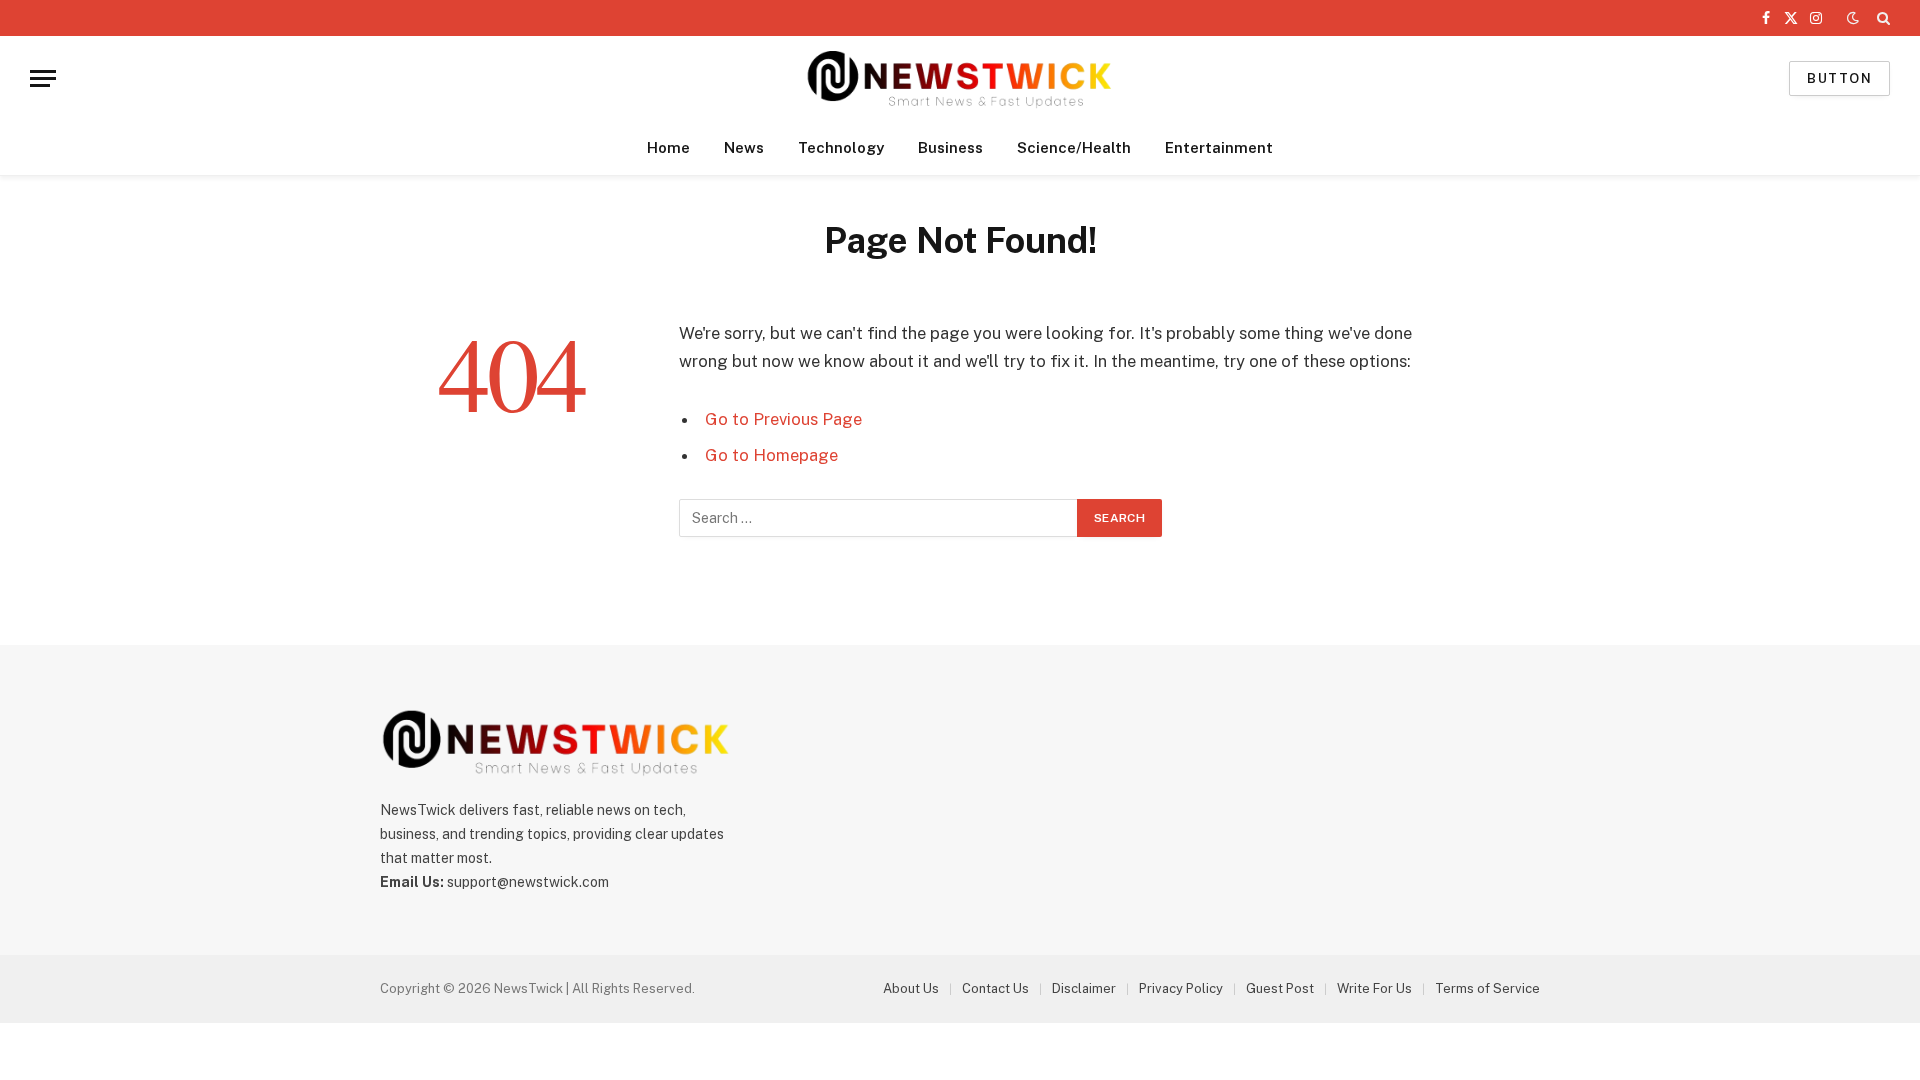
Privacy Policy (1181, 988)
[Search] (1881, 18)
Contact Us (995, 988)
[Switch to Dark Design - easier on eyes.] (1853, 18)
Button (1839, 78)
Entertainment (1219, 147)
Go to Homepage (771, 455)
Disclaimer (1084, 988)
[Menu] (43, 78)
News (744, 147)
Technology (841, 147)
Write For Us (1374, 988)
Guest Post (1280, 988)
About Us (911, 988)
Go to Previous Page (783, 419)
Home (668, 147)
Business (950, 147)
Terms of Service (1487, 988)
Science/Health (1074, 147)
